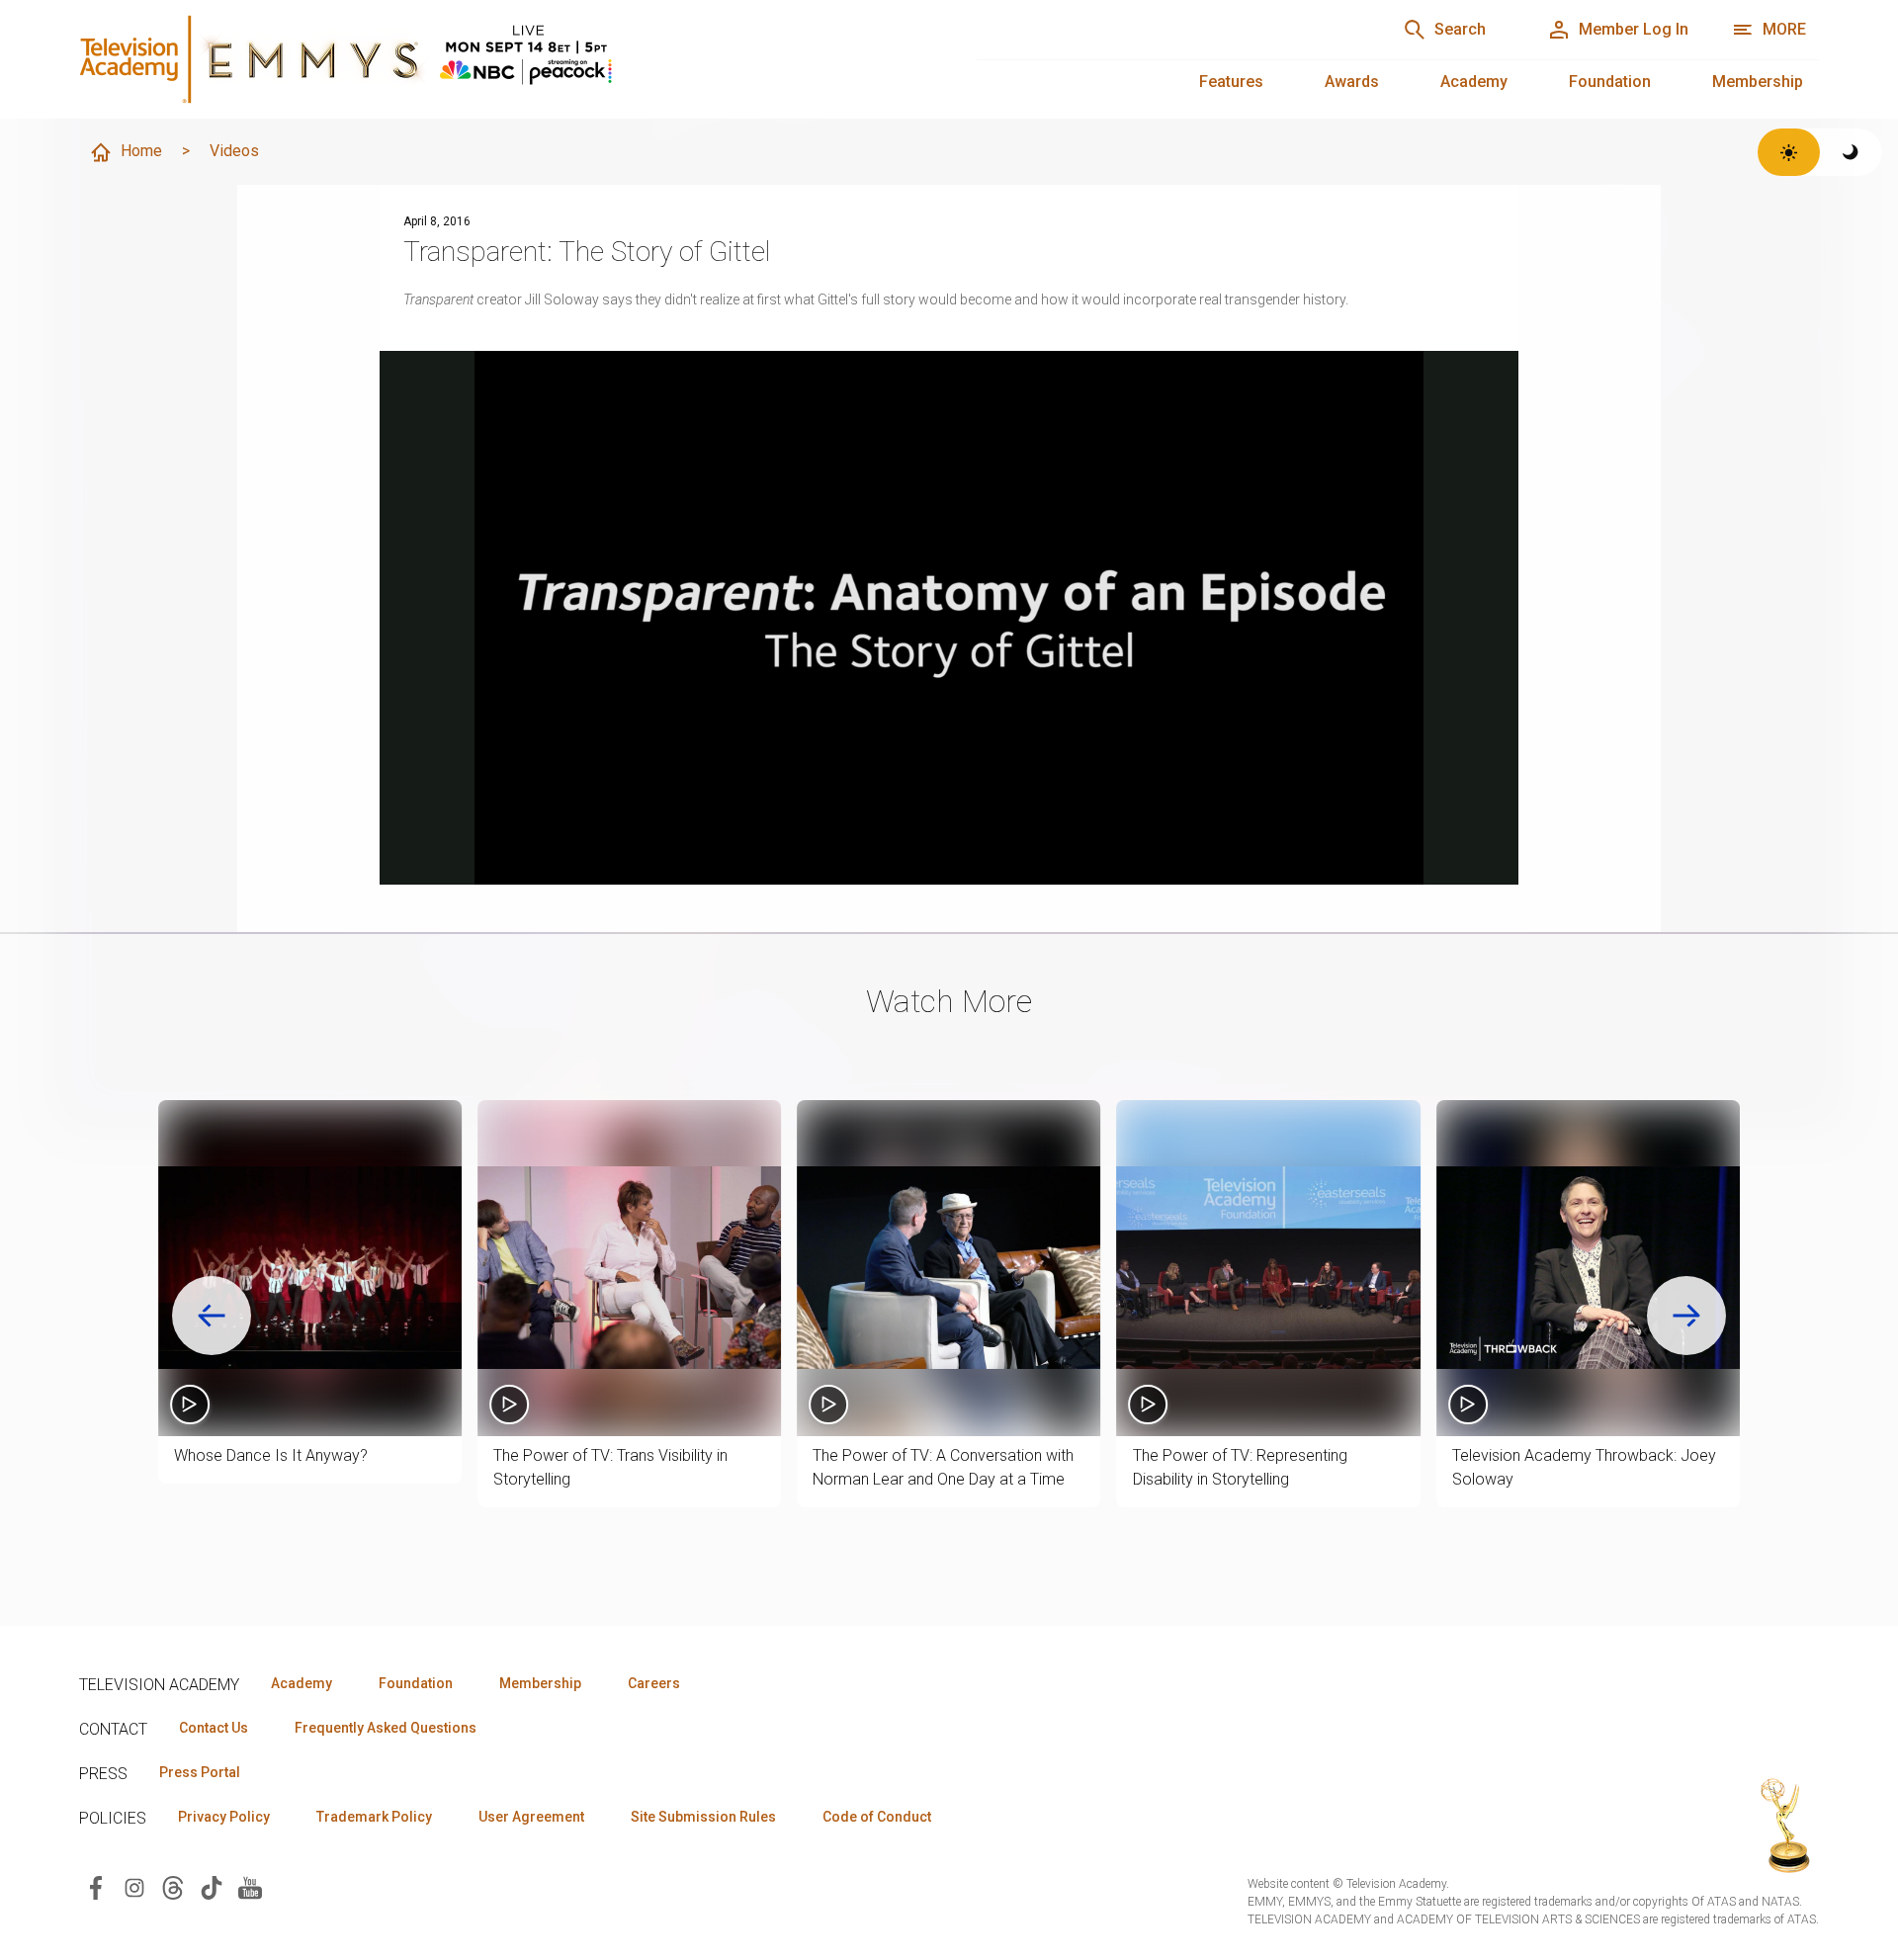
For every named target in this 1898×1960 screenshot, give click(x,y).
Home (141, 151)
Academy (1474, 82)
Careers (654, 1683)
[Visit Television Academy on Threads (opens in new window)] (173, 1886)
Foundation (1610, 82)
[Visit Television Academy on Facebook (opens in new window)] (96, 1886)
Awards (1352, 82)
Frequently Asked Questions (386, 1728)
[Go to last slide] (212, 1316)
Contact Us (214, 1728)
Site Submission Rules (703, 1817)
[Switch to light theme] (1789, 152)
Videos (234, 151)
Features (1231, 82)
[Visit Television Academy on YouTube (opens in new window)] (250, 1886)
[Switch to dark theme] (1851, 152)
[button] (310, 1268)
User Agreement (531, 1817)
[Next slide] (1686, 1316)
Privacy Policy (224, 1817)
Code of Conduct (877, 1817)
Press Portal (200, 1772)
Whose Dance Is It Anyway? (271, 1455)
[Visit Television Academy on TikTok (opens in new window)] (212, 1886)
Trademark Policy (374, 1817)
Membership (1758, 82)
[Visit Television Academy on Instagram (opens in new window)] (134, 1886)
